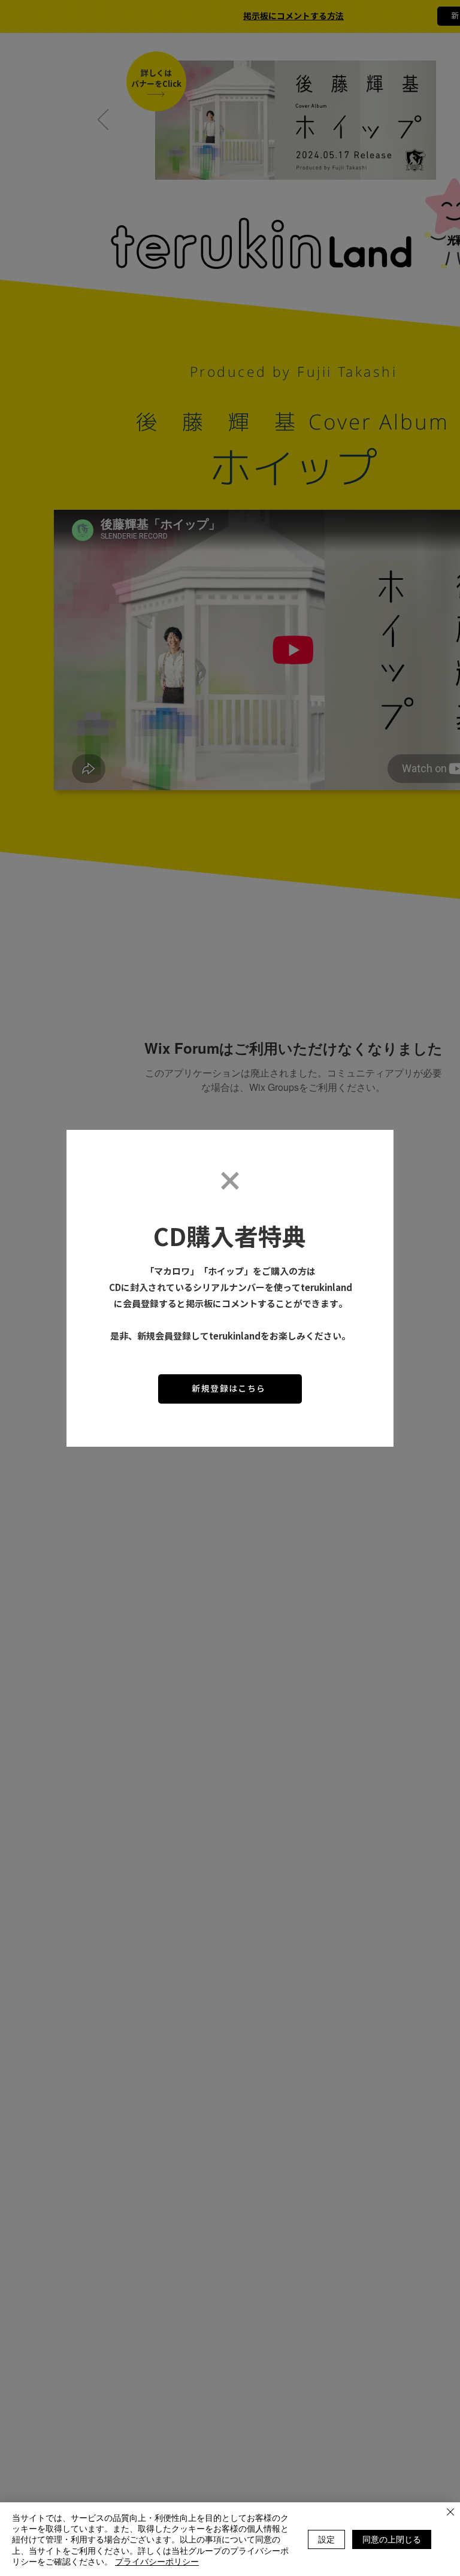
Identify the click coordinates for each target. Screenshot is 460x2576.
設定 (326, 2539)
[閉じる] (450, 2513)
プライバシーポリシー (157, 2561)
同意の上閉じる (392, 2539)
